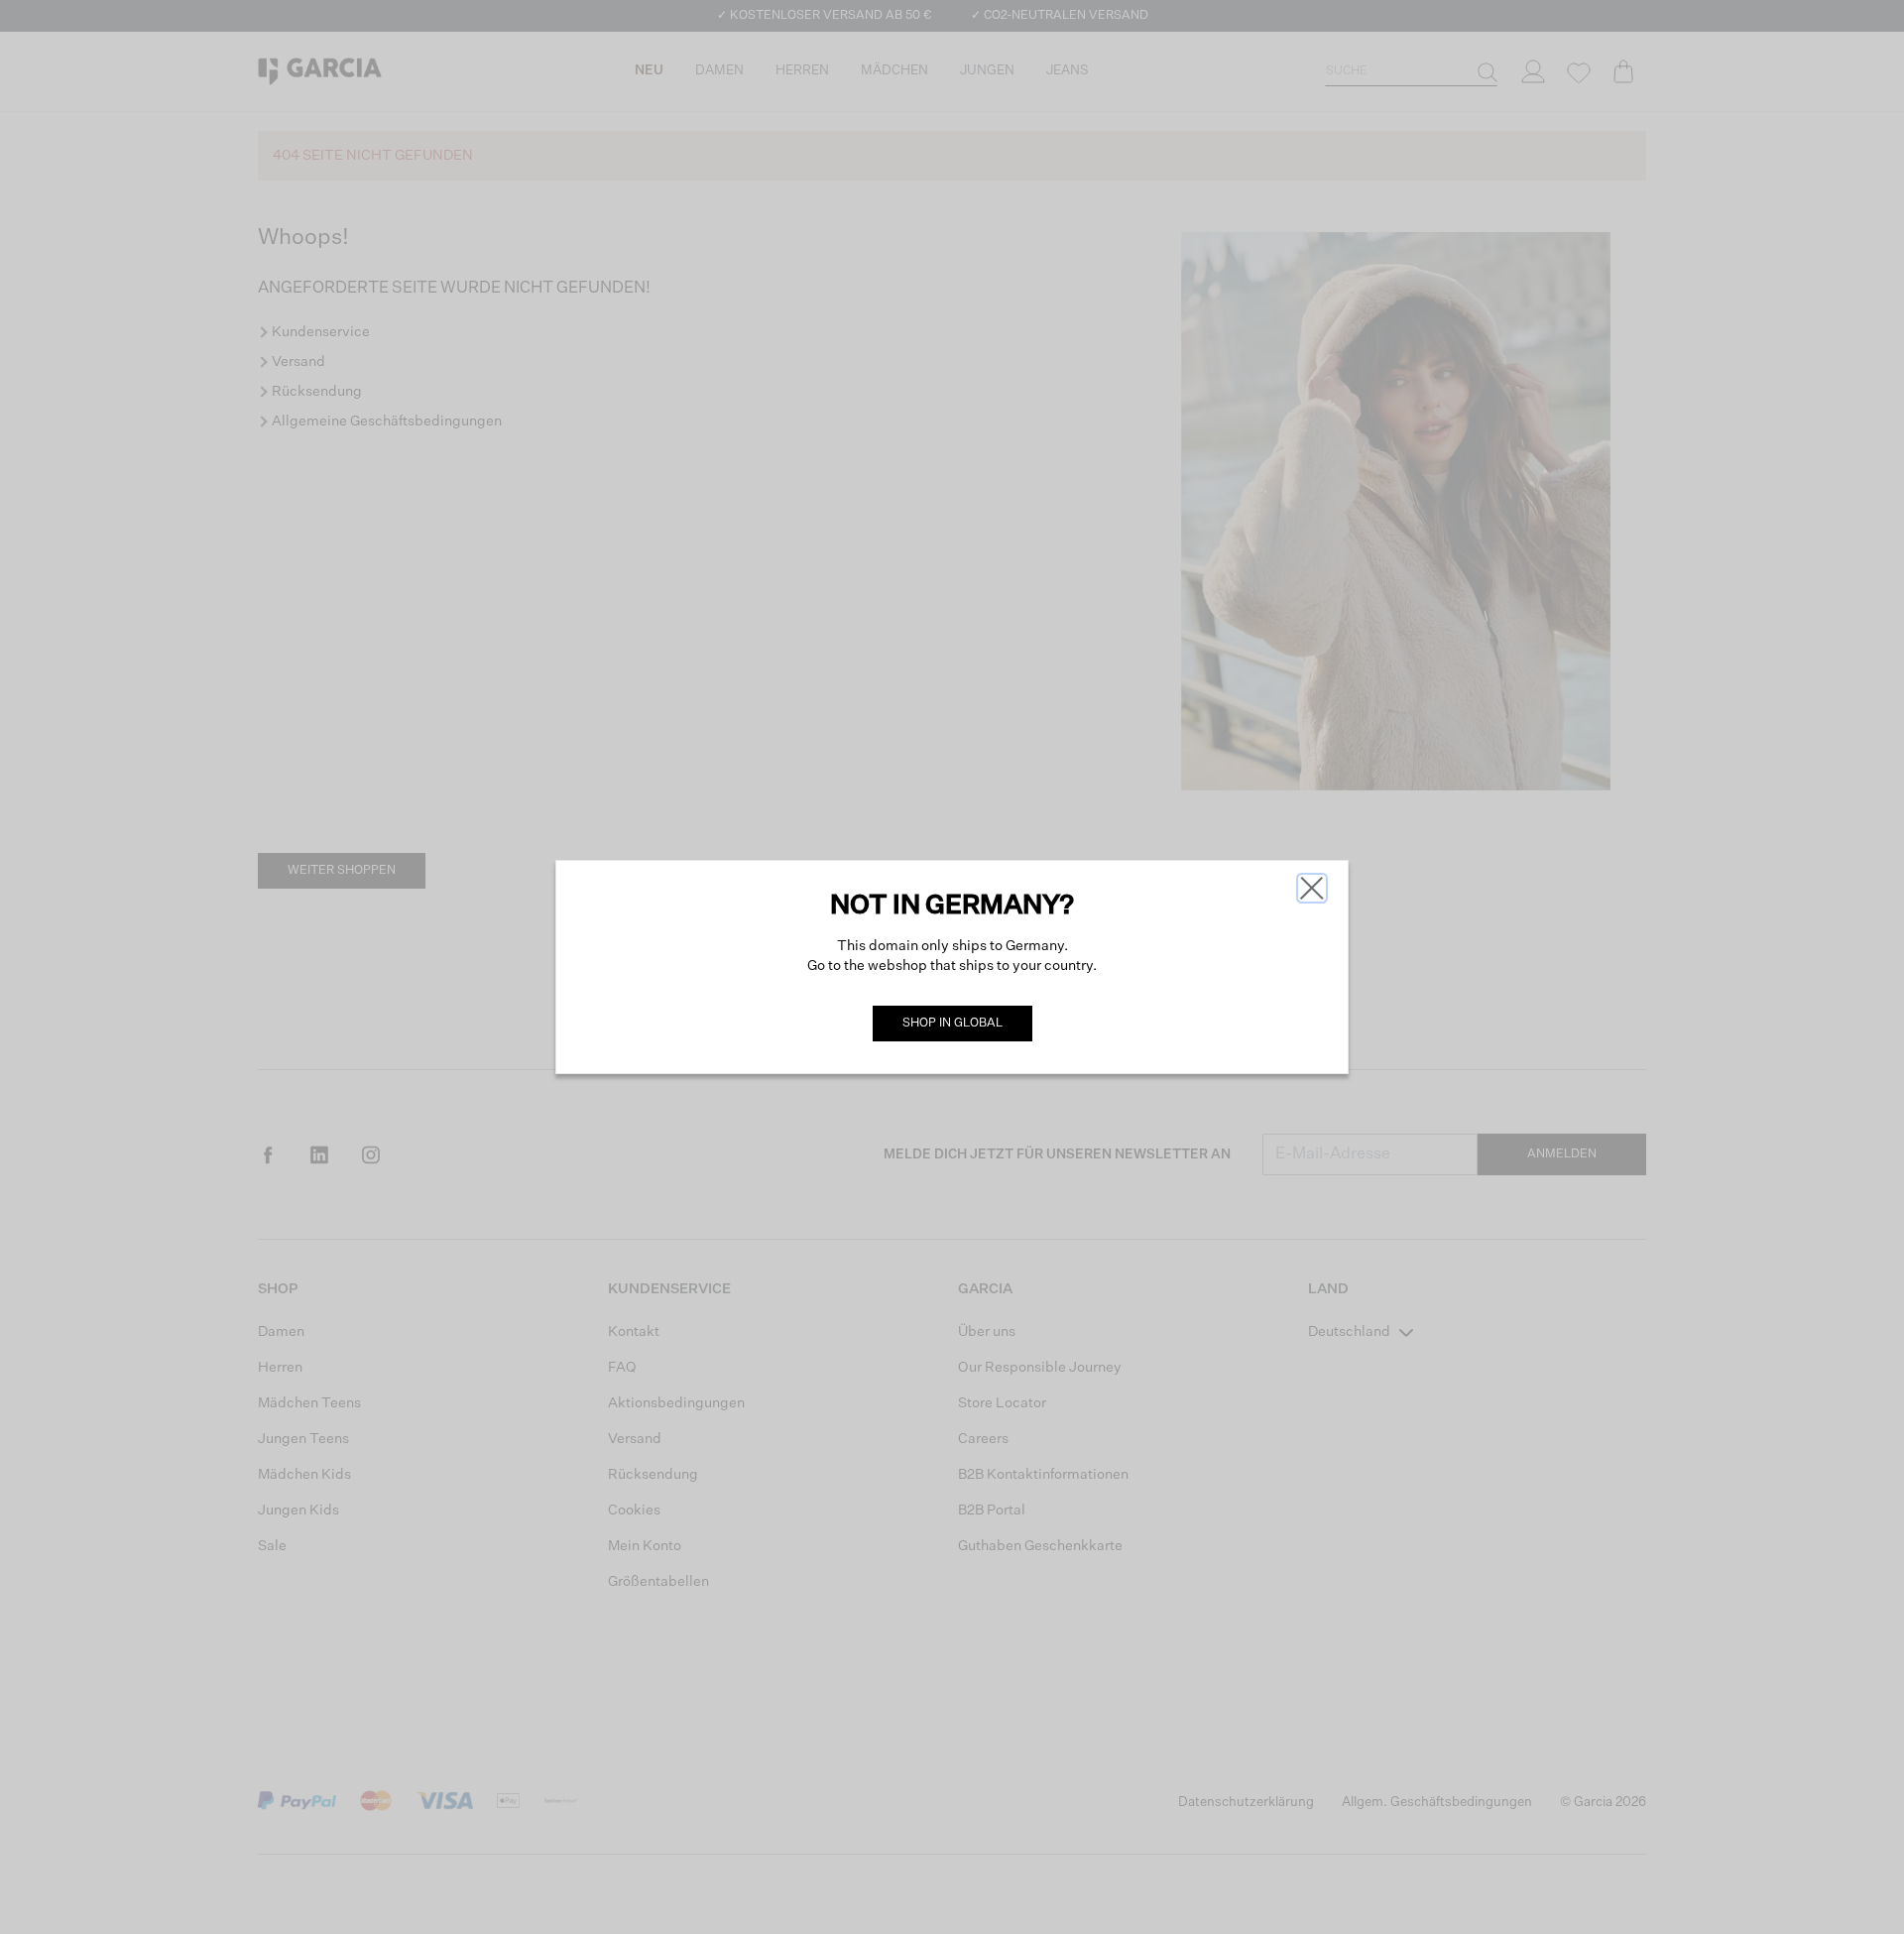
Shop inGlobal (952, 1024)
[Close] (1312, 888)
